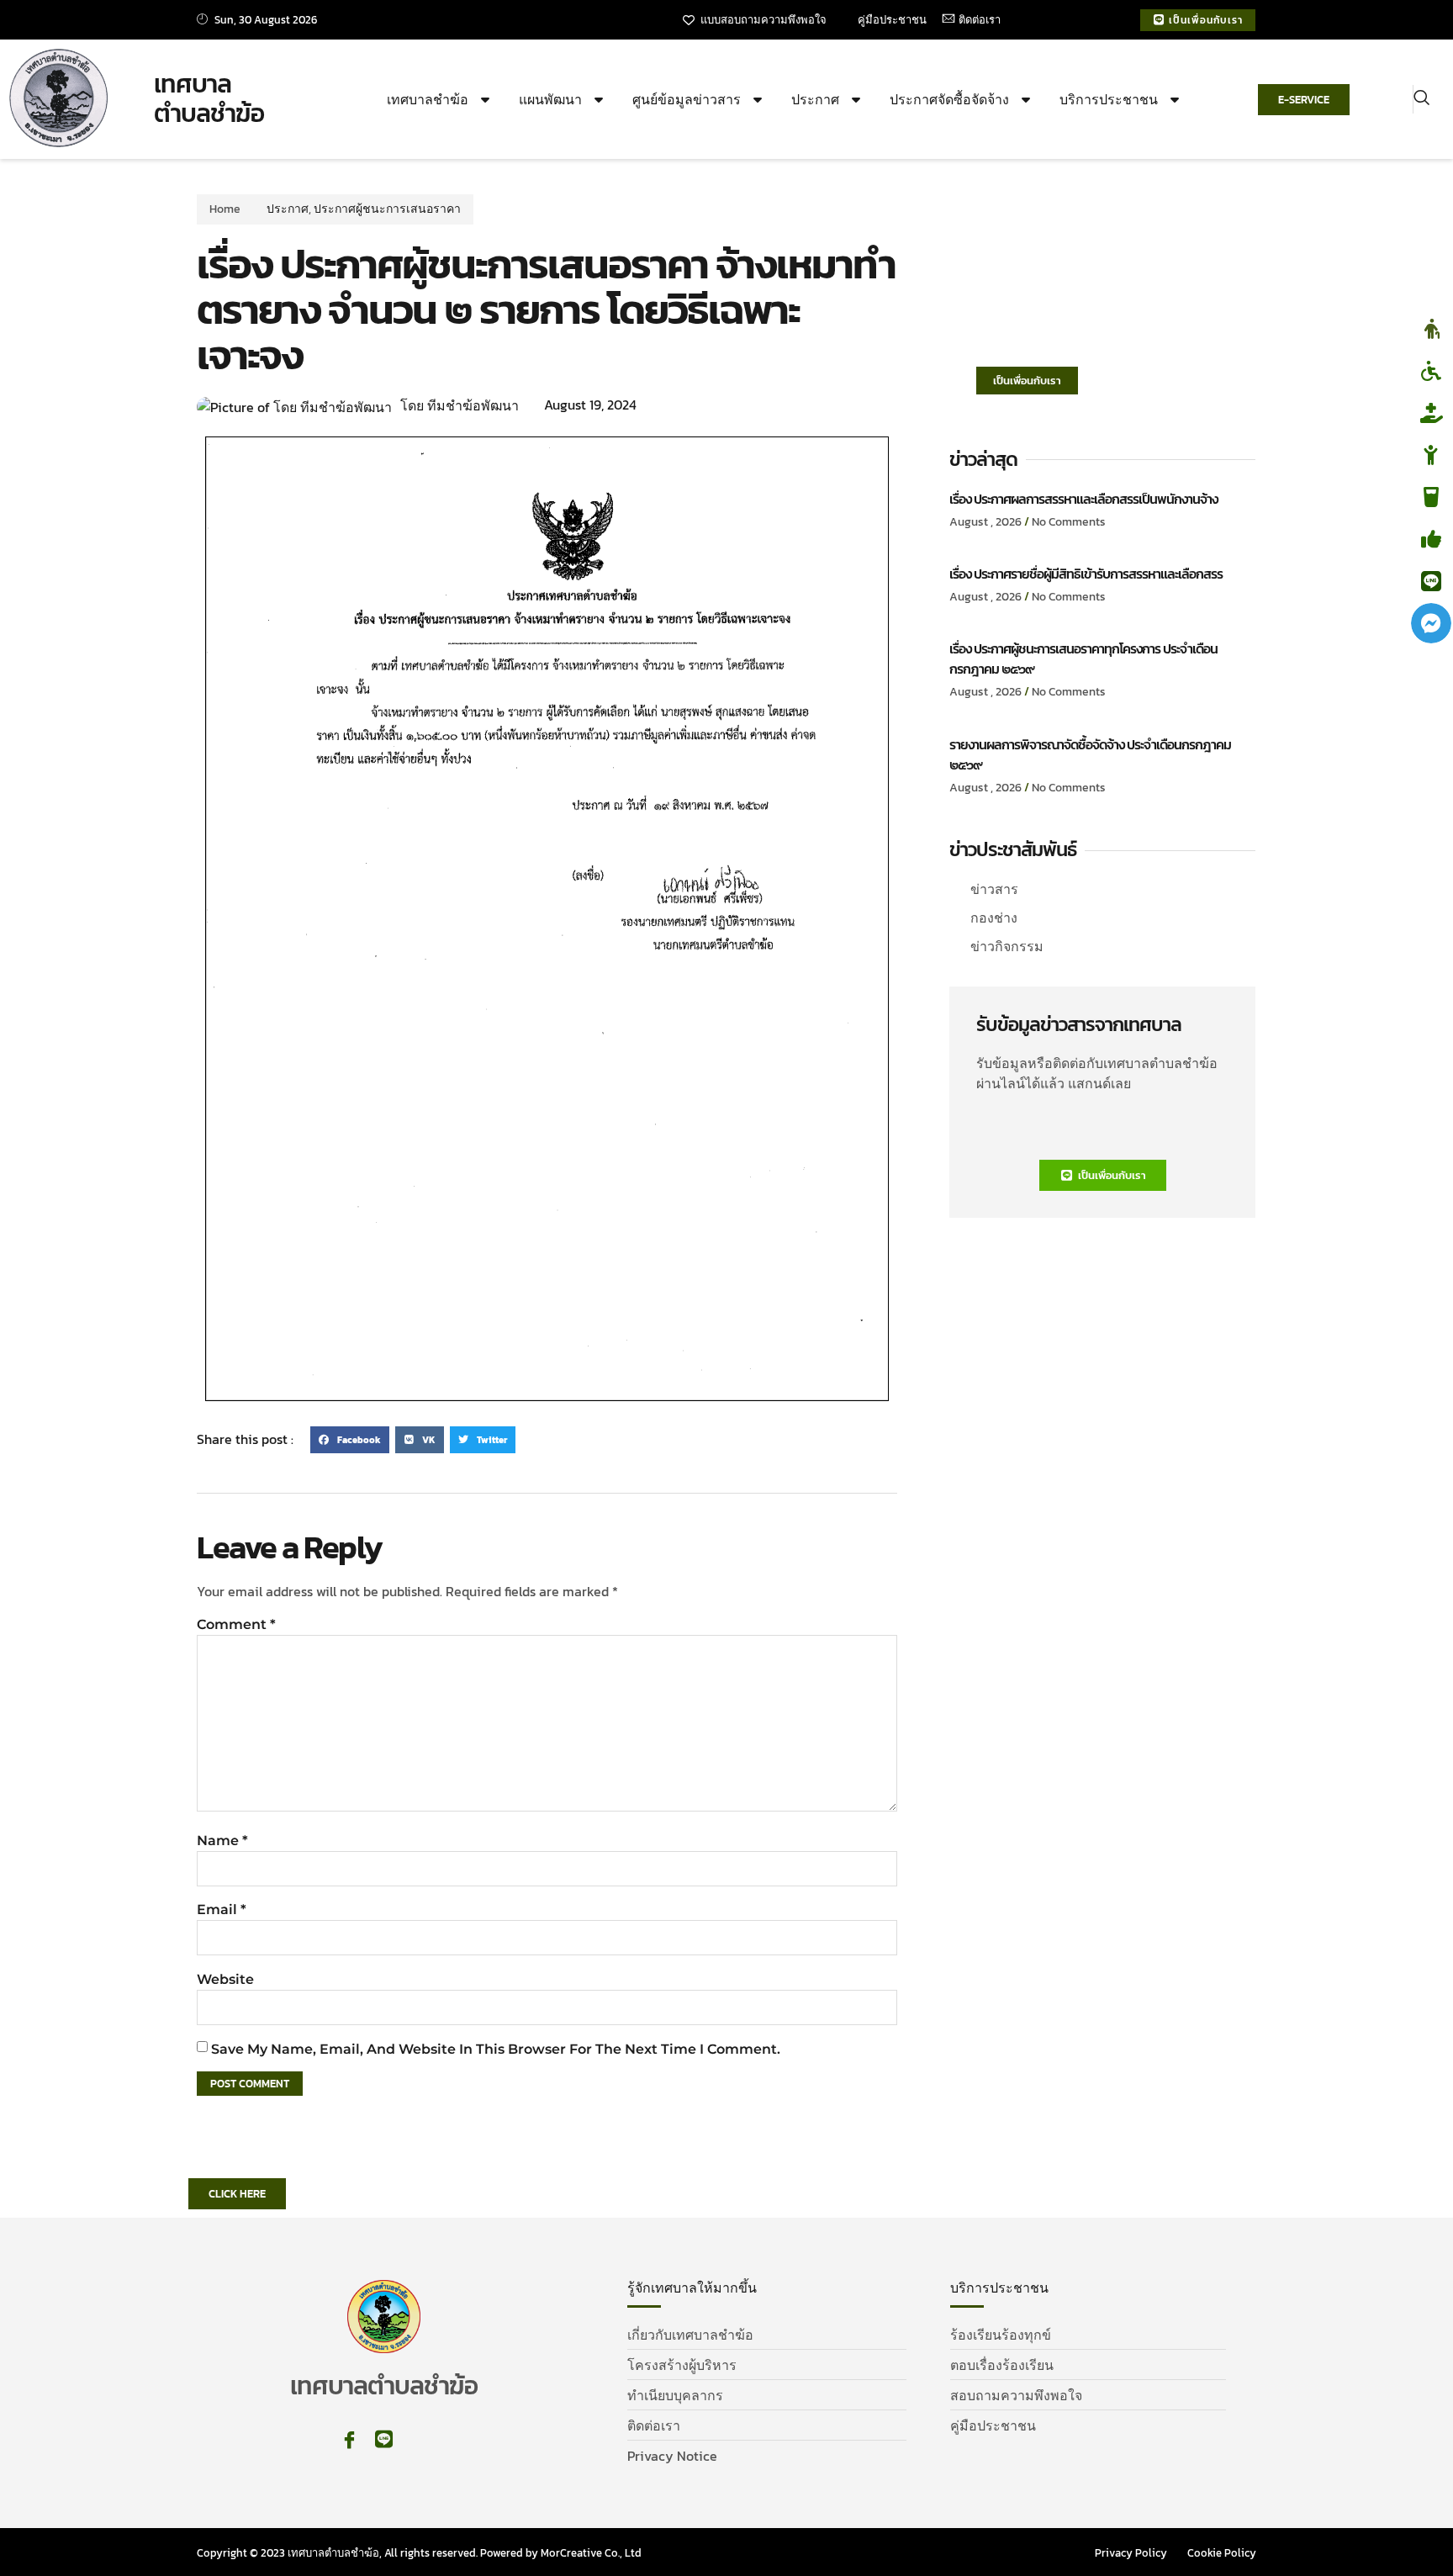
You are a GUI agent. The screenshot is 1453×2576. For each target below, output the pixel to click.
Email (222, 1910)
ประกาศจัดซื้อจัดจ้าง (949, 99)
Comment (236, 1624)
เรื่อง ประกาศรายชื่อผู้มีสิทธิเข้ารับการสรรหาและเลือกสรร (1086, 574)
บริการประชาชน (1109, 99)
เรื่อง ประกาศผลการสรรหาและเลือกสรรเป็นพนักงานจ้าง (1083, 499)
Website (225, 1979)
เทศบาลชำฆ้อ (428, 99)
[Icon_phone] (418, 2439)
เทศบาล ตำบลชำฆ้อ (209, 99)
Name (222, 1841)
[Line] (384, 2439)
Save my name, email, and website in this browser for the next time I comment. (496, 2049)
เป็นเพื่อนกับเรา (1027, 381)
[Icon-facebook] (349, 2439)
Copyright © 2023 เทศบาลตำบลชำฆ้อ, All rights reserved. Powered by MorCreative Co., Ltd (419, 2553)
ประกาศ (815, 99)
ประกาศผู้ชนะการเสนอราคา (387, 209)
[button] (1421, 99)
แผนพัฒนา (550, 99)
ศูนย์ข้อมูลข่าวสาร (687, 99)
